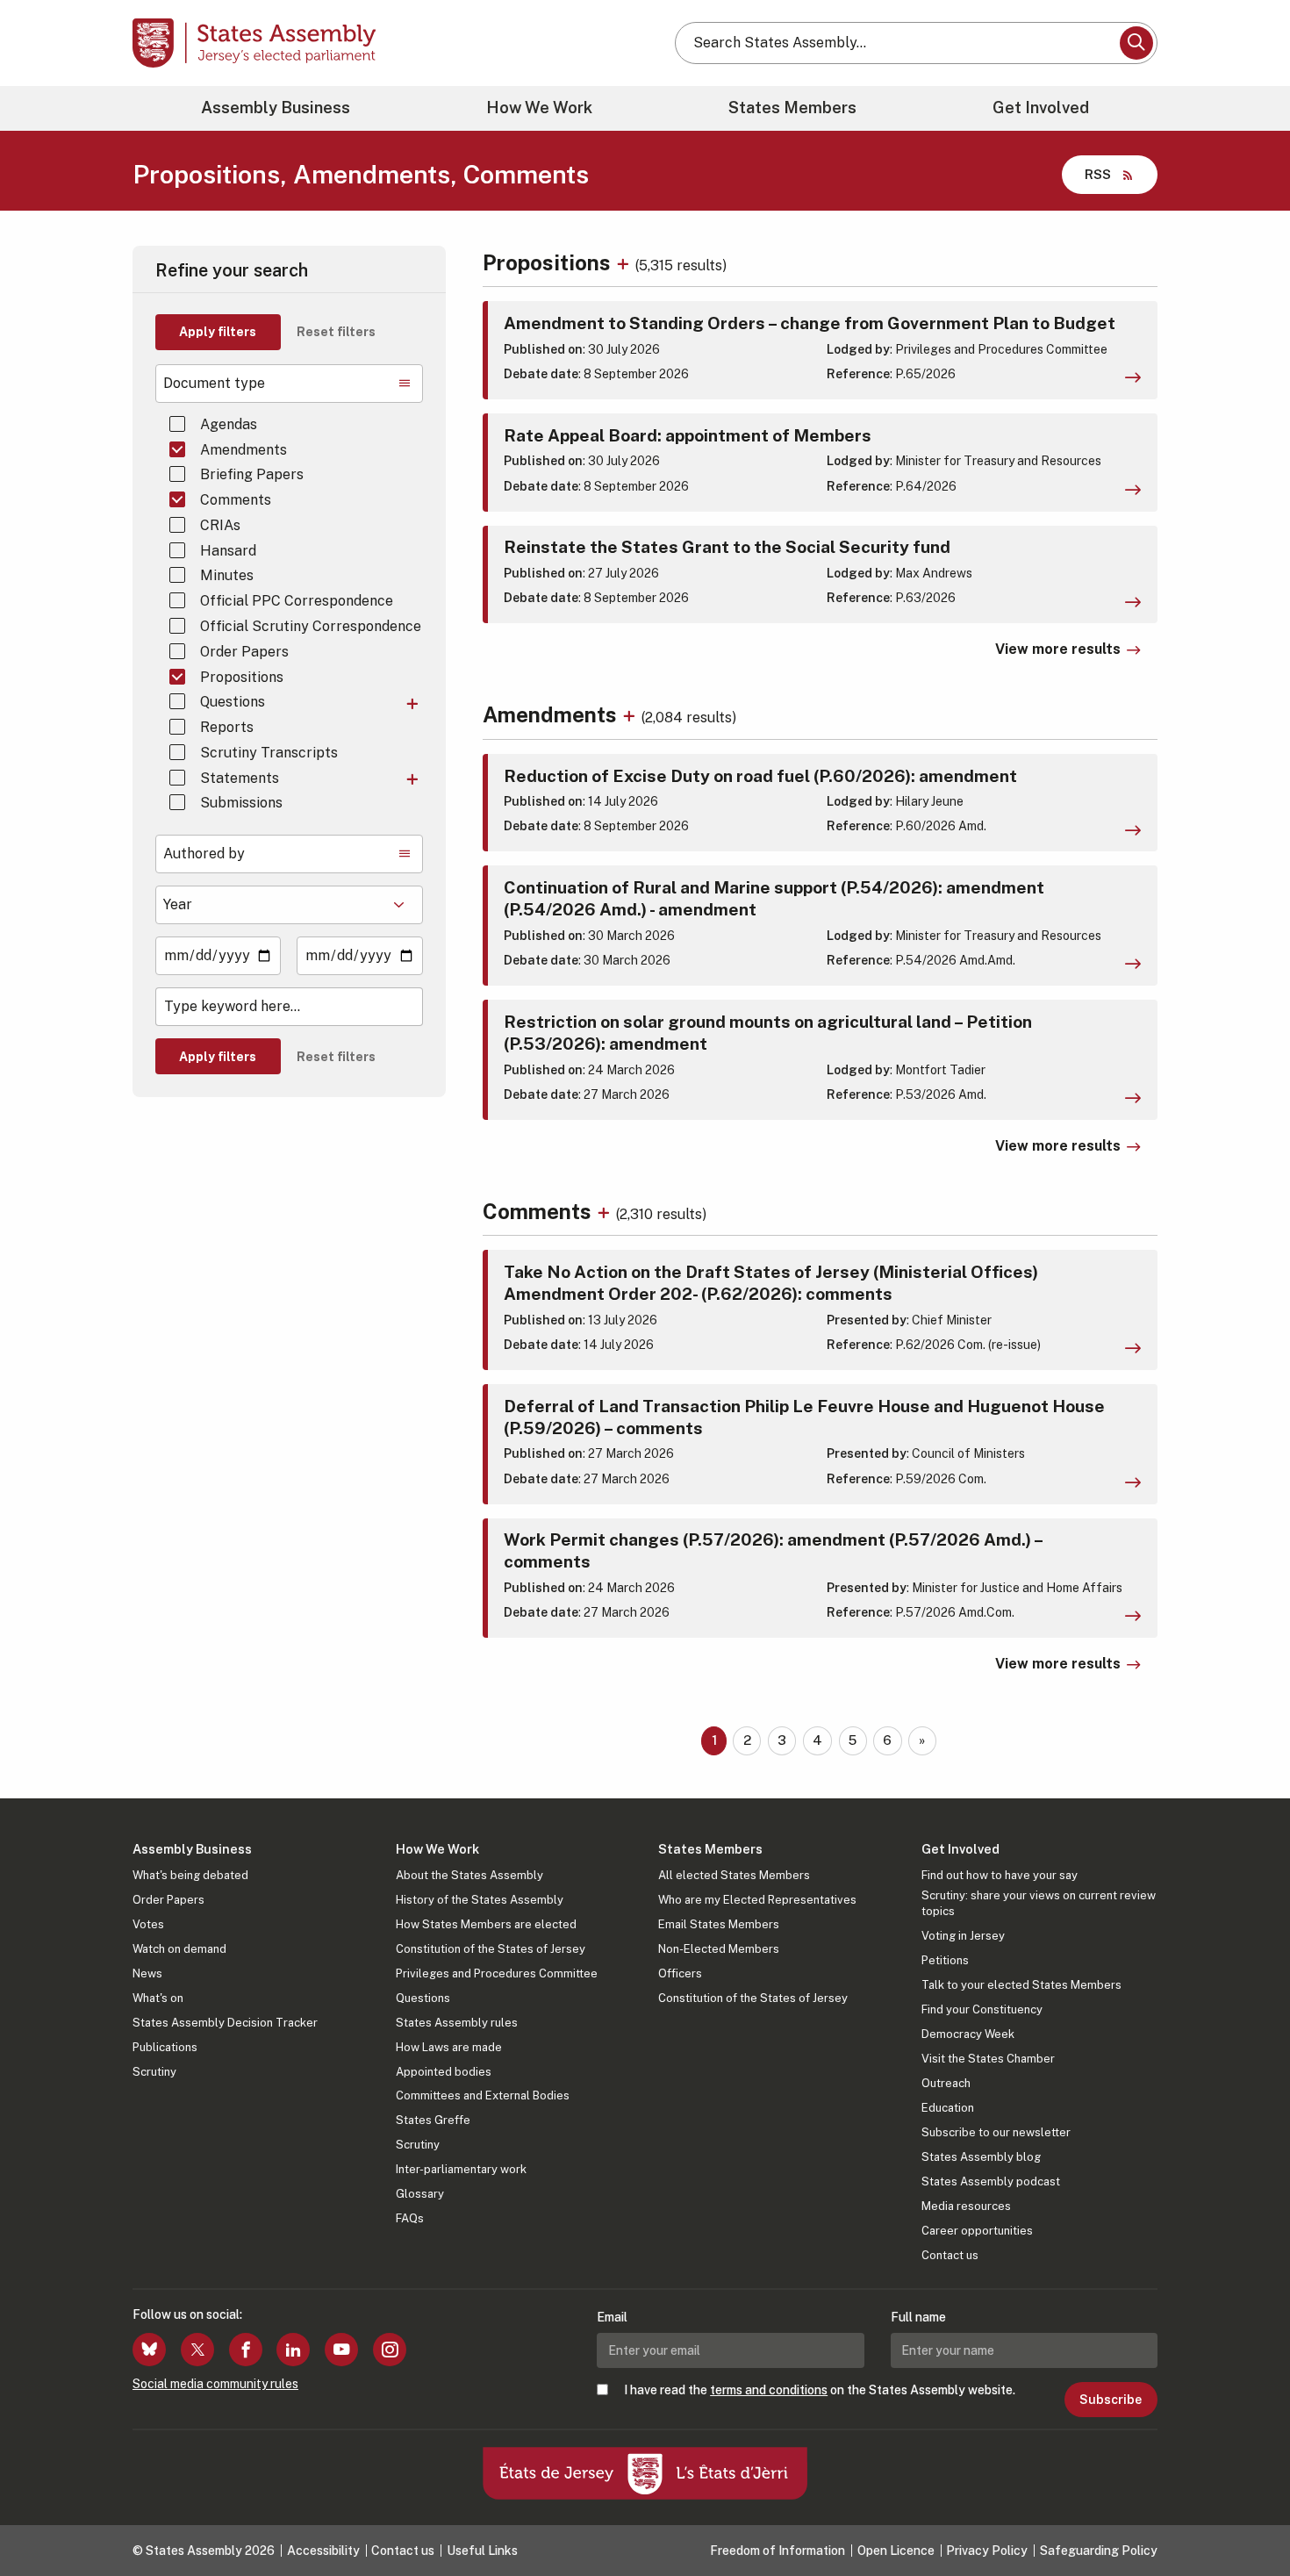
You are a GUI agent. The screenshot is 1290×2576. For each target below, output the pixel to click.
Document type (214, 383)
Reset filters (336, 332)
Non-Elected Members (719, 1949)
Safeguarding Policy (1099, 2551)
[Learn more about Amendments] (631, 714)
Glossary (420, 2194)
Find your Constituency (982, 2009)
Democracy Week (968, 2034)
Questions (233, 702)
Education (948, 2108)
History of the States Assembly (480, 1900)
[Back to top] (1247, 2516)
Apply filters (218, 332)
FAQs (410, 2218)
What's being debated (190, 1875)
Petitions (945, 1960)
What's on (158, 1998)
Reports (227, 727)
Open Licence (896, 2551)
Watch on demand (179, 1949)
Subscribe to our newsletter (996, 2132)
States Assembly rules (457, 2023)
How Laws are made (449, 2047)
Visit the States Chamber (988, 2059)
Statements (240, 778)
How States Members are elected (486, 1924)
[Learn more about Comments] (606, 1211)
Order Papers (244, 652)
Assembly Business (276, 108)
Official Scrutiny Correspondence (311, 626)
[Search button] (1136, 43)
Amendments (244, 450)
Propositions (242, 677)
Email (612, 2317)
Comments (236, 500)
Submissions (241, 803)
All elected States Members (734, 1875)
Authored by (204, 854)
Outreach (946, 2083)
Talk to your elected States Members (1021, 1985)
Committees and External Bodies (483, 2095)
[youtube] (341, 2350)
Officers (680, 1973)
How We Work (539, 108)
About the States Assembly (469, 1875)
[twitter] (197, 2350)
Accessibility (323, 2551)
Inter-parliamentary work (461, 2169)
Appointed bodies (444, 2072)
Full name (918, 2317)
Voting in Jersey (963, 1936)
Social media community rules (215, 2384)
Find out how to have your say (1000, 1875)
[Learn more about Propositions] (625, 262)
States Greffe (433, 2120)
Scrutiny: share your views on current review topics (1039, 1903)
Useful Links (482, 2551)
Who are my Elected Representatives (757, 1900)
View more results (1058, 649)
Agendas (229, 424)
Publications (165, 2047)
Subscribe (1111, 2400)
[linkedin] (293, 2350)
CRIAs (220, 525)
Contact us (950, 2255)
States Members (792, 108)
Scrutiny (154, 2072)
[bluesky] (149, 2350)
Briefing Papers (252, 474)
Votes (148, 1924)
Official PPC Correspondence (297, 601)
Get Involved (1041, 108)
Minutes (227, 575)
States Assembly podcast (991, 2181)
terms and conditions (769, 2390)
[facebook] (246, 2350)
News (147, 1973)
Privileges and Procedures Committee (497, 1973)
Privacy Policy (987, 2551)
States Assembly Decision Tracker (225, 2023)
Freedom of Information (778, 2551)
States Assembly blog (981, 2157)
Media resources (966, 2206)
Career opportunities (977, 2231)
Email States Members (719, 1924)
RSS (1098, 174)
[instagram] (390, 2350)
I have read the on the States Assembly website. (820, 2390)
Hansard (228, 551)
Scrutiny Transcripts (269, 753)
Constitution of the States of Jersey (491, 1949)
